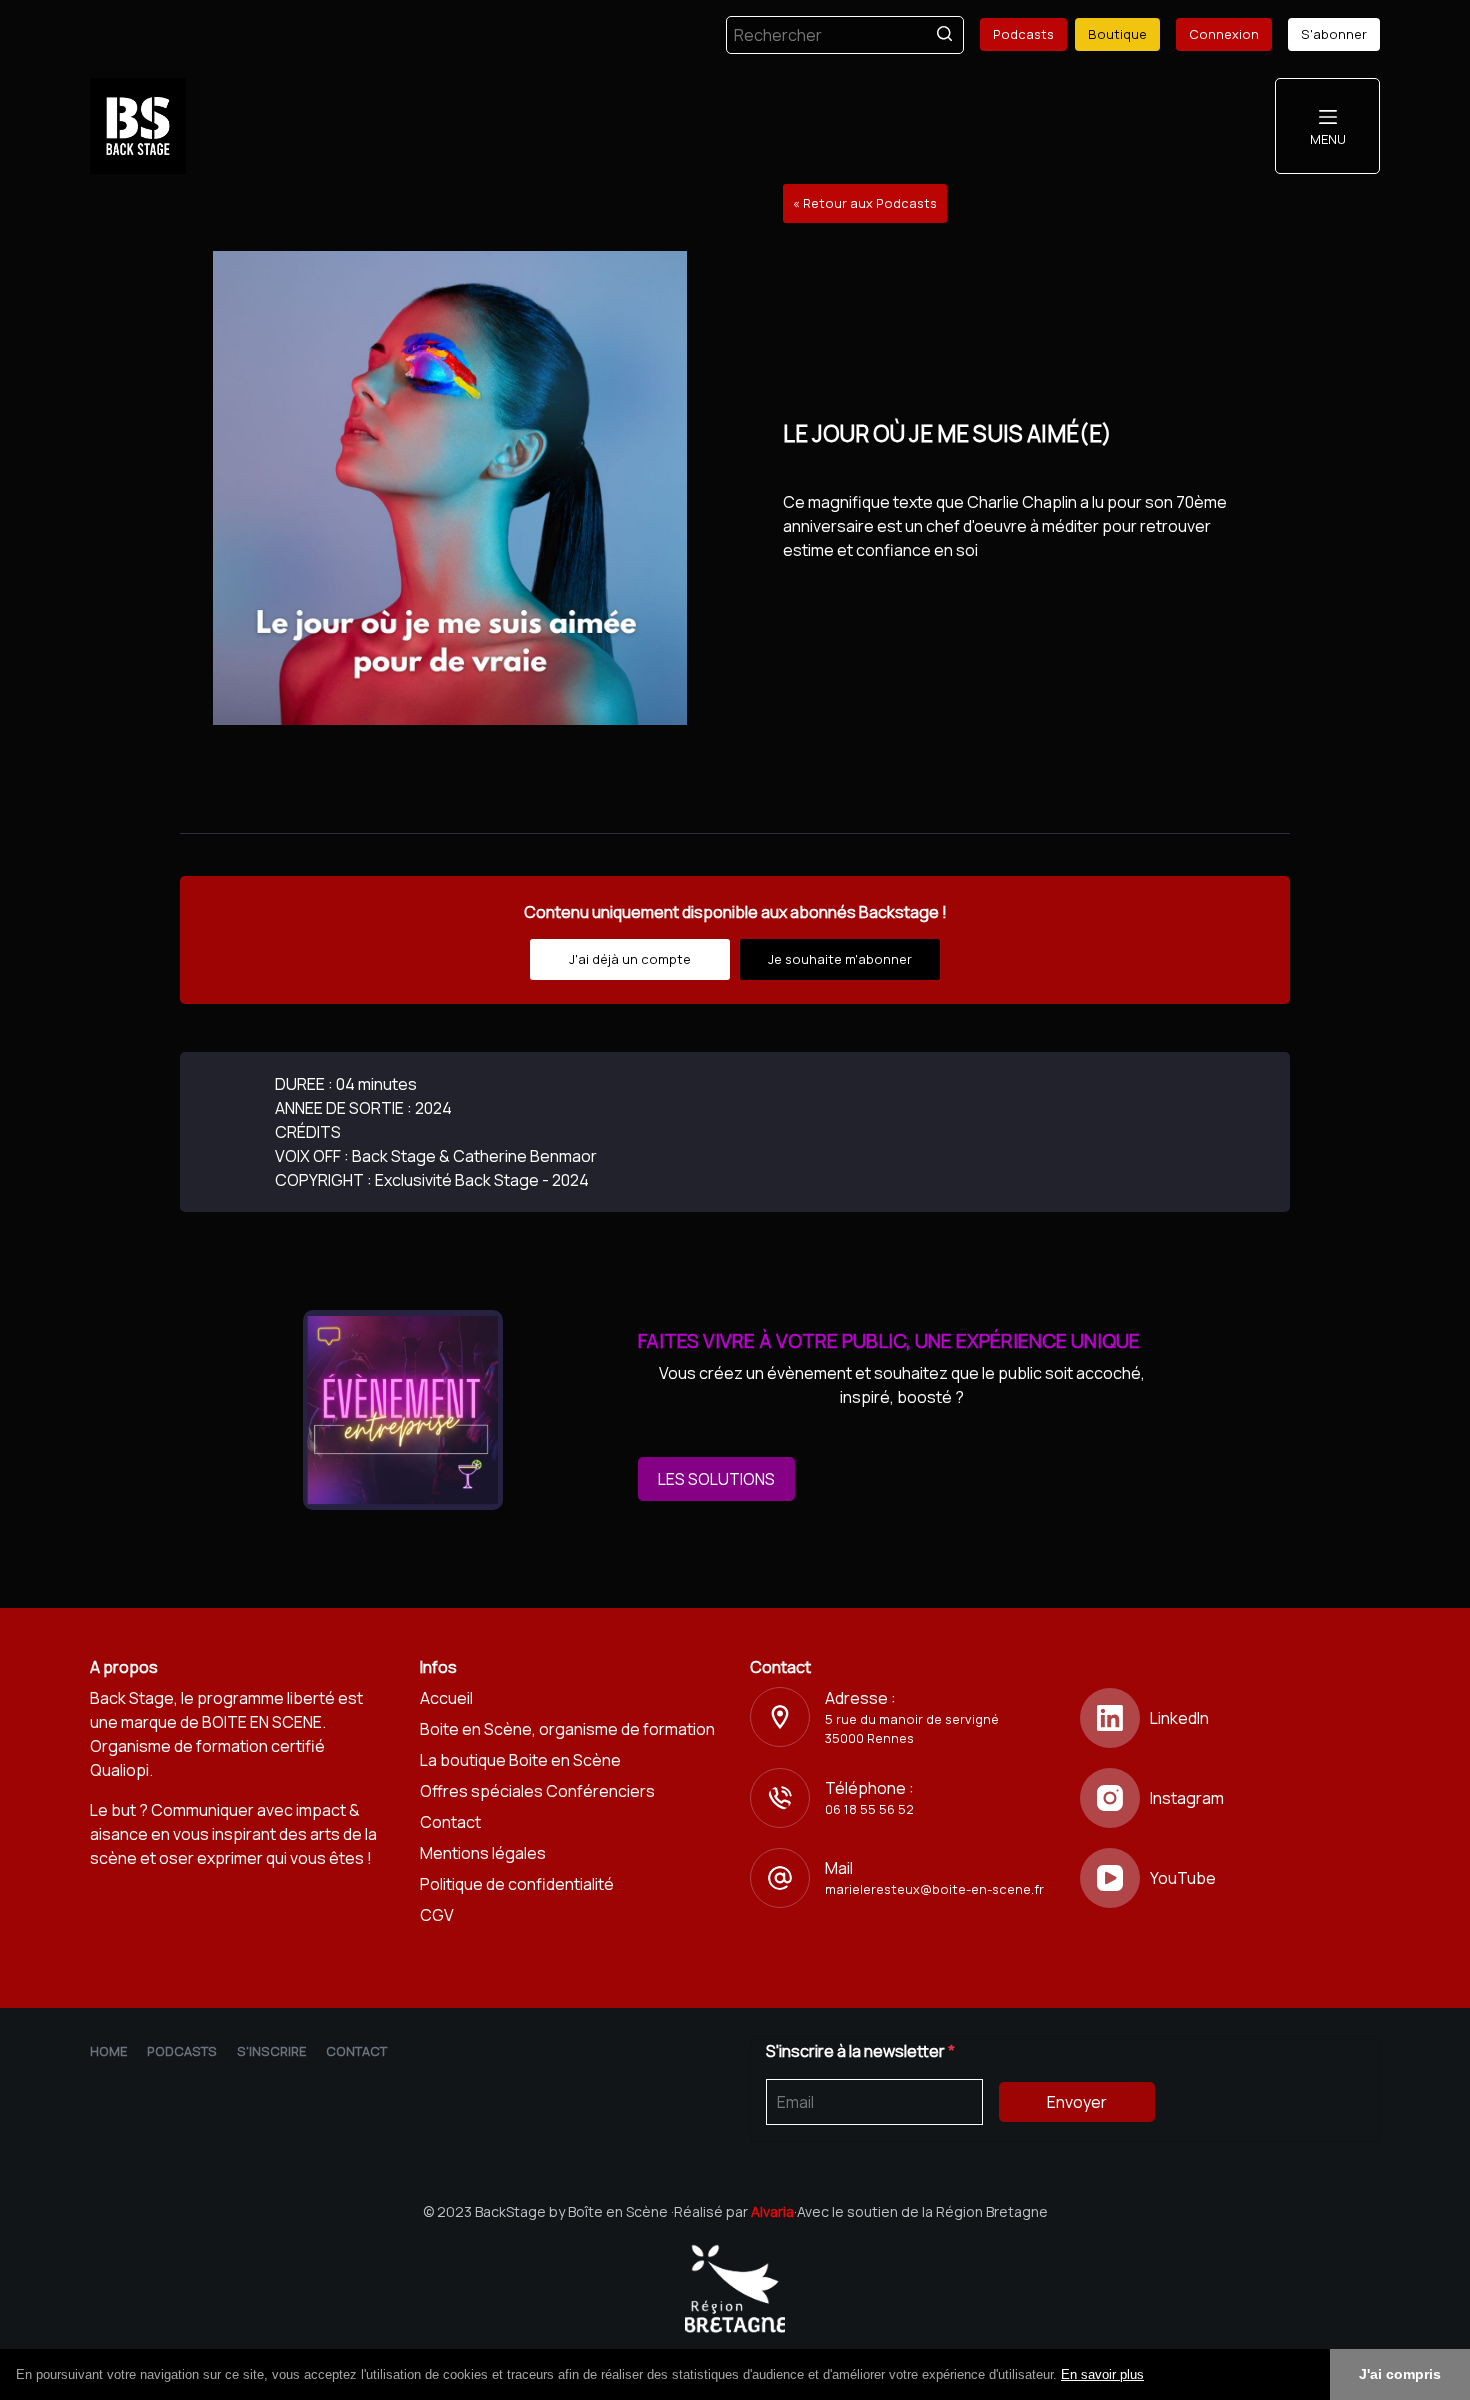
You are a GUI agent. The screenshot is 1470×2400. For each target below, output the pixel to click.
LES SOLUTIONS (716, 1479)
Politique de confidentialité (517, 1884)
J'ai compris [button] (1400, 2374)
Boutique (1117, 34)
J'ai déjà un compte (630, 959)
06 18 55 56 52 (869, 1809)
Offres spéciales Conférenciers (537, 1791)
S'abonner (1334, 34)
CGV (437, 1915)
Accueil (446, 1698)
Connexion (1224, 34)
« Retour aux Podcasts (865, 203)
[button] (1151, 2376)
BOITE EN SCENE (262, 1722)
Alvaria (772, 2211)
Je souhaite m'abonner (840, 959)
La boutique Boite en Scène (520, 1760)
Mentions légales (483, 1853)
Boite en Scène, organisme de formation (567, 1729)
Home (108, 2051)
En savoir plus (1102, 2374)
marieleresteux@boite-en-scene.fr (934, 1889)
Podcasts (1023, 34)
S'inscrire (271, 2051)
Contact (450, 1822)
